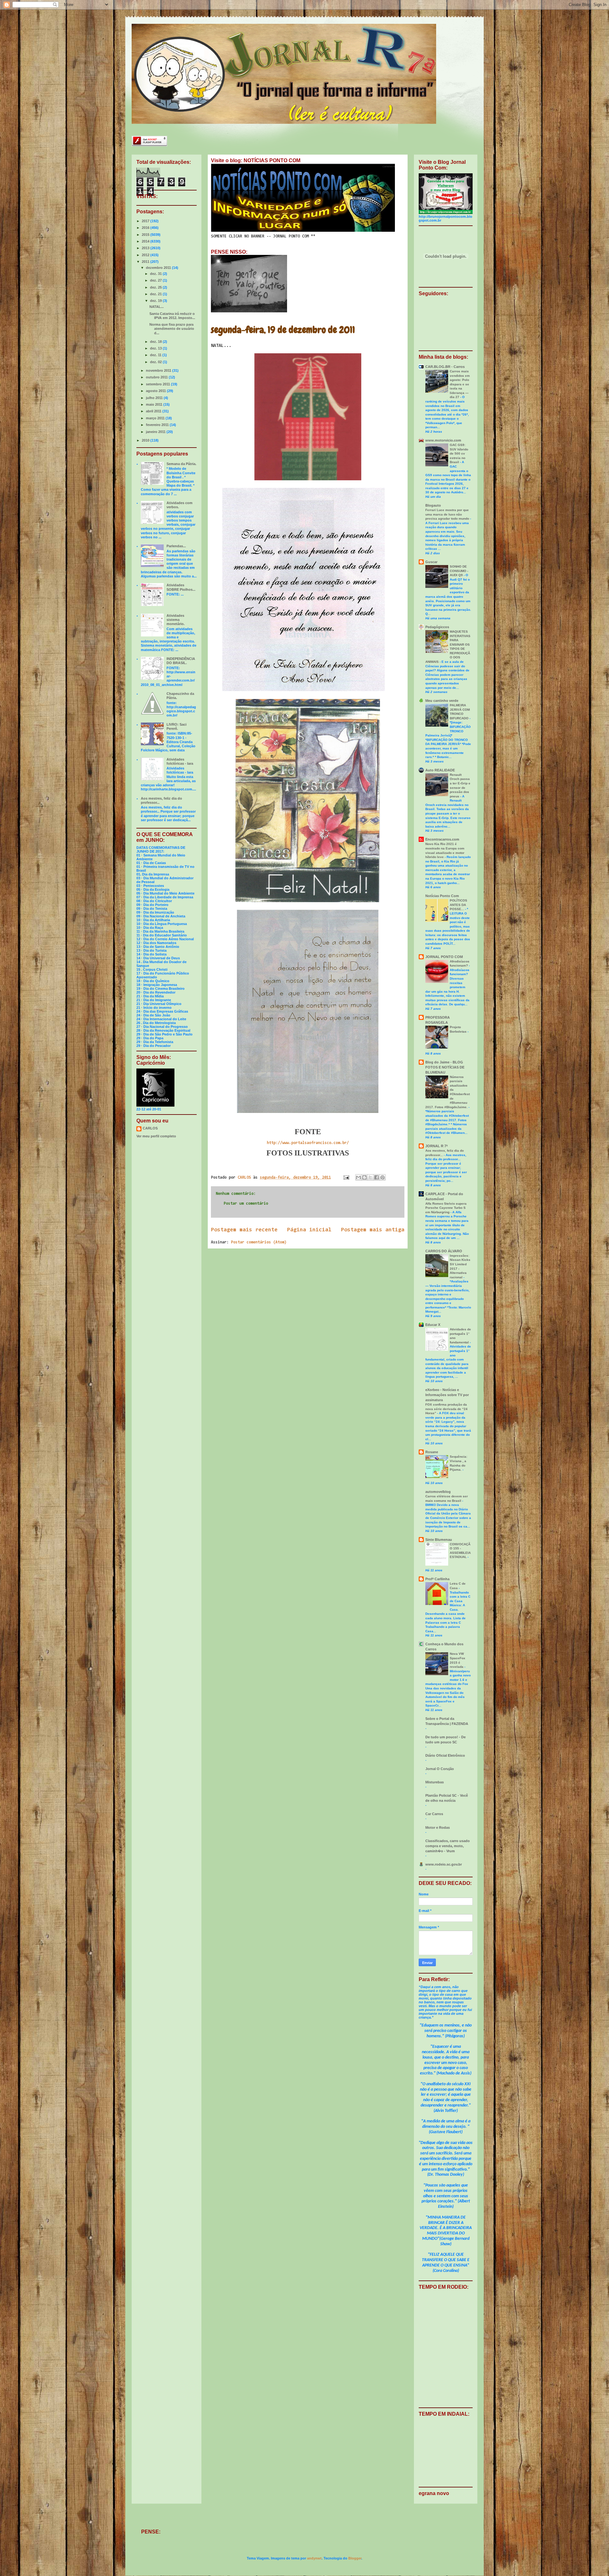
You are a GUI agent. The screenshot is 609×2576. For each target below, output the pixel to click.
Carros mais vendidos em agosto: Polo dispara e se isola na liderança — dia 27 (460, 384)
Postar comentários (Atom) (259, 1242)
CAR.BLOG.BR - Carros (445, 367)
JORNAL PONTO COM (444, 957)
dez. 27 (156, 280)
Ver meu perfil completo (156, 1136)
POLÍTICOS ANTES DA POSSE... (458, 905)
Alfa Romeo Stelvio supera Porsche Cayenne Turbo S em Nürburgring (446, 1208)
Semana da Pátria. (181, 464)
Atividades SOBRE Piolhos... (181, 587)
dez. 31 (156, 274)
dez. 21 (156, 294)
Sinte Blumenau (439, 1540)
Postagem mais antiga (373, 1230)
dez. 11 (156, 355)
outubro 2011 (157, 377)
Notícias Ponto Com (442, 896)
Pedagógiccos (437, 627)
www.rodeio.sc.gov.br (444, 1864)
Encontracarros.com (442, 839)
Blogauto (433, 505)
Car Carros (434, 1814)
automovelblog (438, 1492)
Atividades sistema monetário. (176, 620)
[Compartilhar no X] (370, 1177)
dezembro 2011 (159, 268)
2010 (146, 440)
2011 (146, 262)
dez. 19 (156, 301)
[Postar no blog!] (364, 1177)
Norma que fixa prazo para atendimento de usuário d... (172, 329)
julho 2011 (155, 398)
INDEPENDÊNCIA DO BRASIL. (181, 661)
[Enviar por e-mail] (358, 1177)
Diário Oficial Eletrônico (445, 1755)
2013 (146, 248)
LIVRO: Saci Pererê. (177, 726)
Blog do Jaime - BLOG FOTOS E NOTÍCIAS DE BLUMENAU (445, 1067)
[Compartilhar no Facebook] (377, 1177)
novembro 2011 (159, 370)
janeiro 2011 (156, 432)
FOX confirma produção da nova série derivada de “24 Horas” (446, 1409)
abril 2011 (154, 411)
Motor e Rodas (438, 1827)
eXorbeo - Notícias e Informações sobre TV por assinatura (447, 1395)
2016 (146, 228)
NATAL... (157, 307)
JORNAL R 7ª (436, 1146)
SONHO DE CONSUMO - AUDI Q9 (459, 571)
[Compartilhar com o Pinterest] (383, 1177)
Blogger (355, 2558)
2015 (146, 235)
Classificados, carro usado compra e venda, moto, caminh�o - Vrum (448, 1846)
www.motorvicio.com (443, 440)
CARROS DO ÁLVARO (444, 1251)
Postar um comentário (246, 1204)
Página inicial (309, 1230)
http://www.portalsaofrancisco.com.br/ (308, 1143)
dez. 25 (156, 287)
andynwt (314, 2558)
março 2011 (156, 418)
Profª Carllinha (437, 1579)
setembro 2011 (158, 384)
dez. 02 (156, 362)
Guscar (431, 562)
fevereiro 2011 (158, 425)
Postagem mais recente (244, 1230)
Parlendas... (176, 546)
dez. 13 (156, 348)
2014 (146, 241)
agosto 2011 (156, 391)
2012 (146, 255)
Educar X (433, 1325)
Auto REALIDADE (440, 770)
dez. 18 (156, 342)
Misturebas (435, 1782)
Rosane (432, 1452)
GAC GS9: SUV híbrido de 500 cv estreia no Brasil (459, 453)
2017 (146, 221)
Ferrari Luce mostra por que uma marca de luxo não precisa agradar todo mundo (448, 514)
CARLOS (150, 1128)
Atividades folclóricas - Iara (180, 761)
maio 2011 (155, 404)
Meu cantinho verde (442, 701)
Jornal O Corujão (440, 1769)
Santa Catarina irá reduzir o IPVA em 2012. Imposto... (172, 316)
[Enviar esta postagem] (346, 1178)
